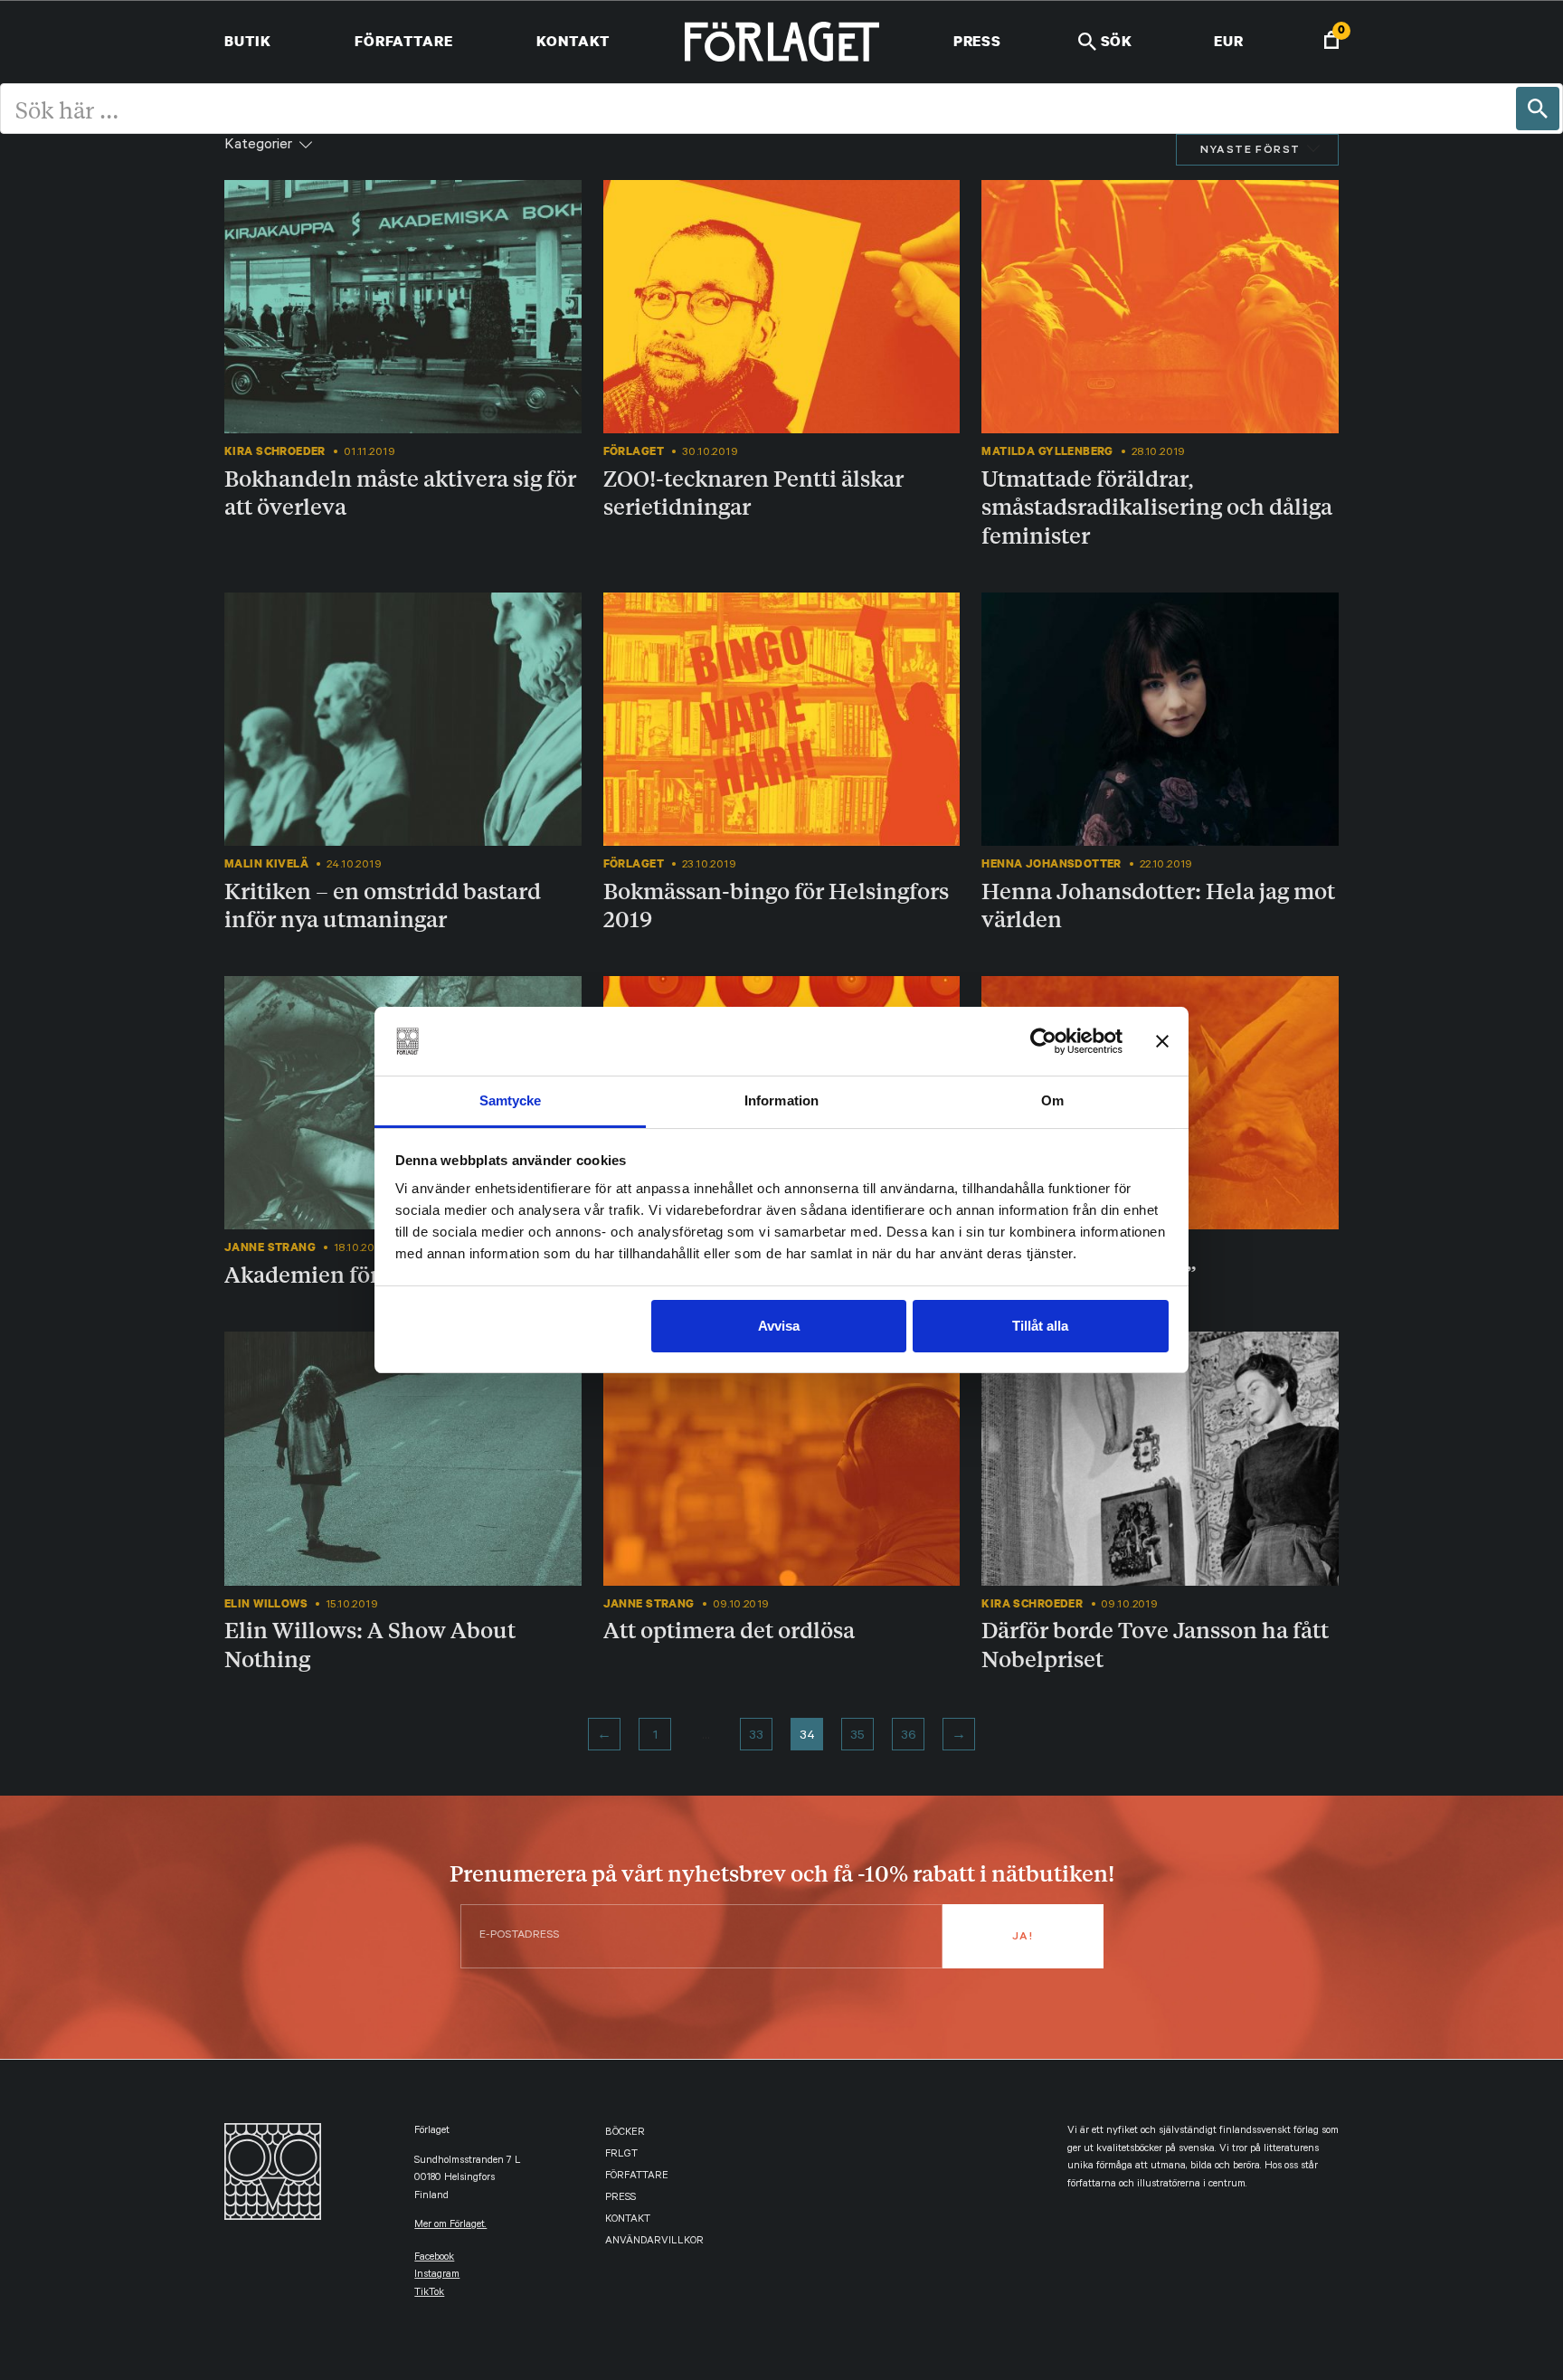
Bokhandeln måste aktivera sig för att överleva (400, 492)
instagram (437, 2276)
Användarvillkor (654, 2242)
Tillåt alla (1040, 1326)
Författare (404, 41)
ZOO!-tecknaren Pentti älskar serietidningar (753, 492)
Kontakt (573, 41)
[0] (1331, 42)
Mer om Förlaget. (450, 2226)
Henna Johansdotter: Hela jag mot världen (1158, 904)
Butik (247, 41)
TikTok (429, 2294)
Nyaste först (1250, 151)
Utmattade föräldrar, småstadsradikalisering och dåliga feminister (1157, 506)
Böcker (625, 2133)
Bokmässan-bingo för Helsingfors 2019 (776, 904)
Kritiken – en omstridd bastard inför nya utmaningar (383, 904)
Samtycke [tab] (511, 1100)
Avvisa (779, 1326)
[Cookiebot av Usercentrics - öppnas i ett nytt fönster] (1043, 1041)
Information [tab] (781, 1100)
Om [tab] (1052, 1100)
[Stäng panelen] (1162, 1041)
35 (857, 1737)
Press (977, 41)
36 (909, 1737)
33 (756, 1737)
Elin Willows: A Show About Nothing (370, 1643)
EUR (1229, 41)
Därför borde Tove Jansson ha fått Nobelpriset (1155, 1643)
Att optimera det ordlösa (729, 1629)
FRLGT (621, 2155)
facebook (434, 2258)
